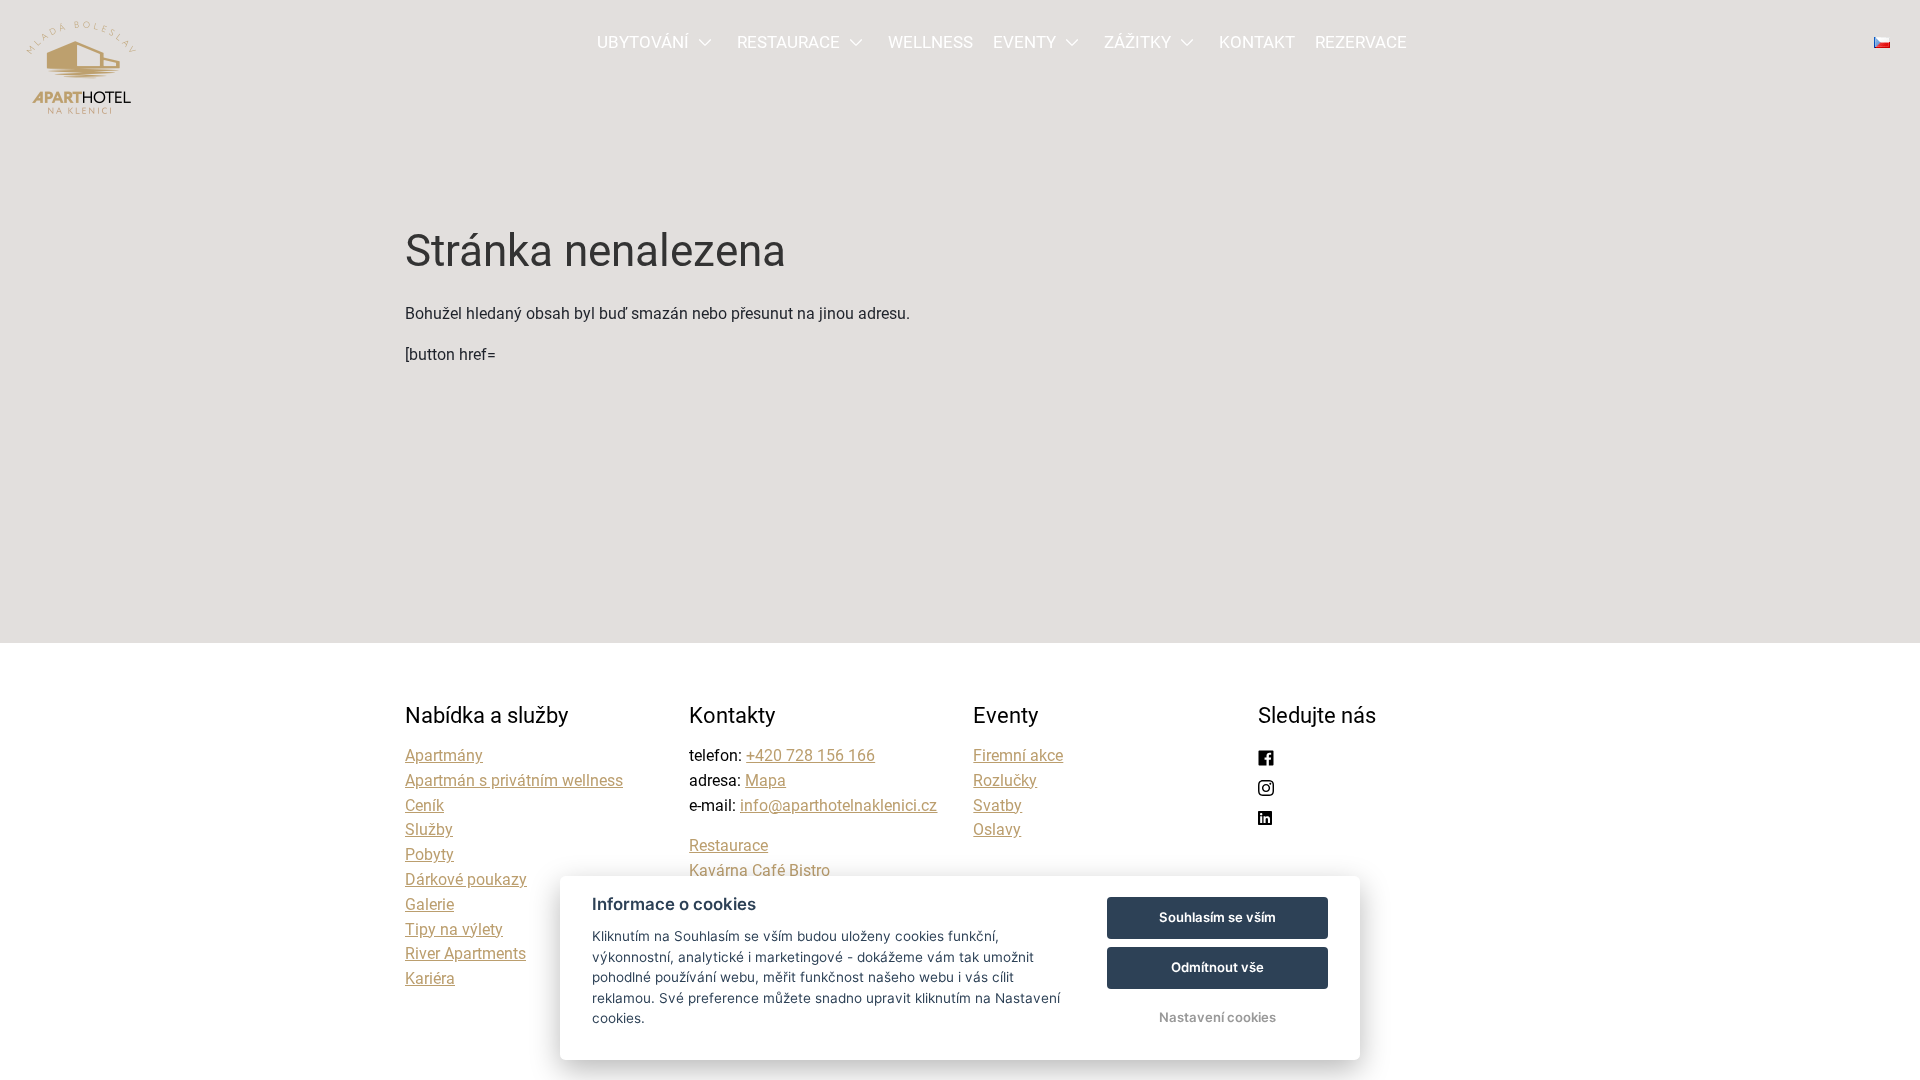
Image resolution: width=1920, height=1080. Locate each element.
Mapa (765, 780)
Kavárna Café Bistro (759, 870)
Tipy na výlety (454, 929)
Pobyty (429, 854)
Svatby (997, 805)
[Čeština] (1882, 42)
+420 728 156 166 (810, 755)
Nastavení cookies (1217, 1017)
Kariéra (430, 978)
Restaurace (728, 845)
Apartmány (444, 755)
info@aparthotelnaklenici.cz (838, 805)
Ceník (424, 805)
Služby (429, 829)
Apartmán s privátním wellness (514, 780)
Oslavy (997, 829)
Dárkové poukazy (466, 879)
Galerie (429, 904)
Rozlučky (1005, 780)
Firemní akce (1018, 755)
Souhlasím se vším (1217, 917)
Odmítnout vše (1217, 967)
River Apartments (465, 953)
